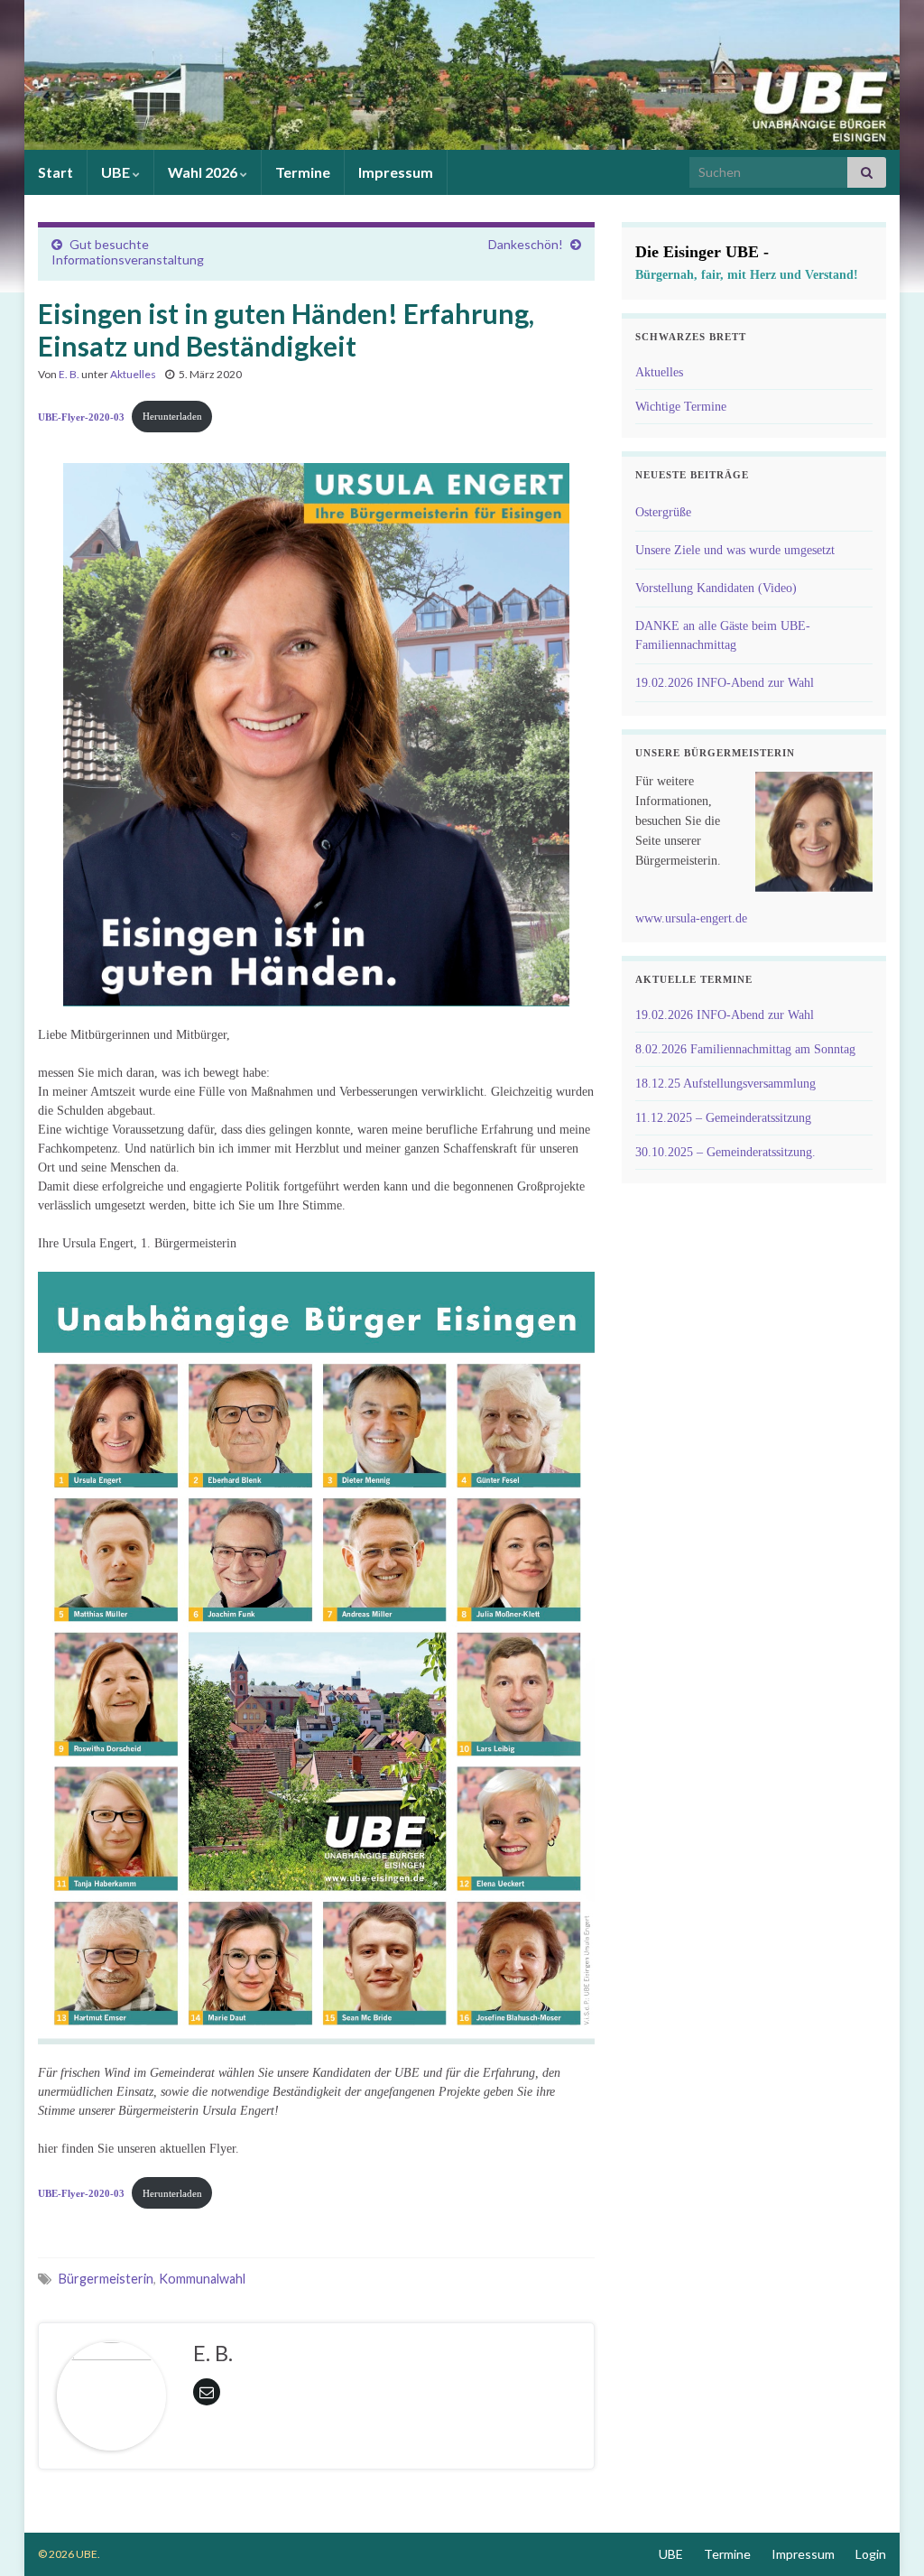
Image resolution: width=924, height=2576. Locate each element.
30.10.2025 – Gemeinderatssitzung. (725, 1152)
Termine (303, 172)
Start (55, 172)
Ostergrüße (663, 512)
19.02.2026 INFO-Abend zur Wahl (725, 683)
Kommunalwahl (202, 2279)
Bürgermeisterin (106, 2279)
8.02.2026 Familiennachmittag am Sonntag (745, 1049)
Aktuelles (133, 374)
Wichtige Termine (681, 407)
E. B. (69, 374)
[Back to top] (883, 2535)
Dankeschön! (526, 244)
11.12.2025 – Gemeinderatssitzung (723, 1118)
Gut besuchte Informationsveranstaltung (128, 252)
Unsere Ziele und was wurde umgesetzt (735, 550)
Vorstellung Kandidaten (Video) (716, 588)
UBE (117, 172)
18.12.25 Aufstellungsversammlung (725, 1084)
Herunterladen (172, 416)
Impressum (396, 172)
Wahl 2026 (204, 172)
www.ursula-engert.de (691, 918)
